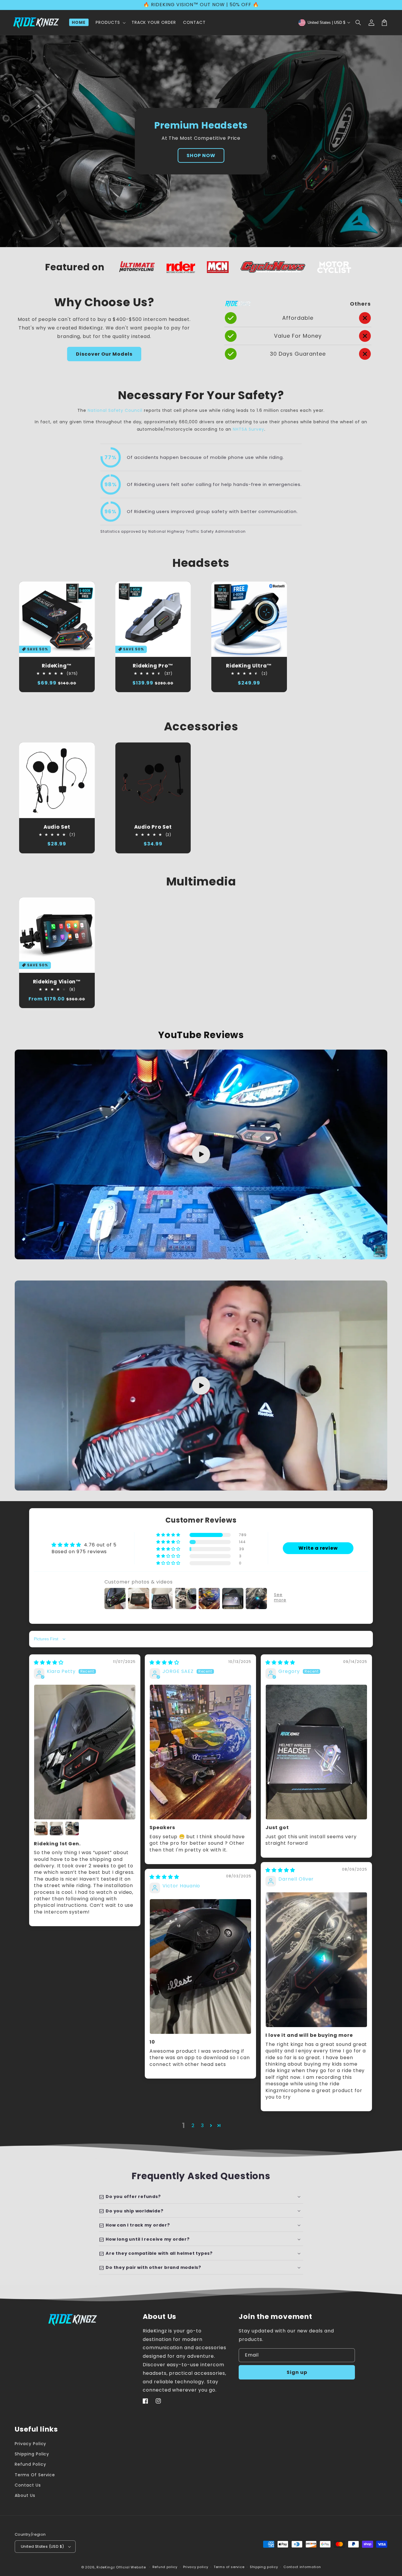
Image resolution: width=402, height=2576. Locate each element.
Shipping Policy (32, 2454)
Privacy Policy (30, 2444)
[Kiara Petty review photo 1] (85, 1752)
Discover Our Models (104, 354)
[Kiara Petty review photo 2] (41, 1829)
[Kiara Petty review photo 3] (57, 1829)
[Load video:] (201, 1155)
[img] (49, 1662)
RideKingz (106, 2567)
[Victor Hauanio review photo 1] (200, 1967)
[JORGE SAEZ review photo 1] (200, 1752)
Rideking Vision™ (57, 982)
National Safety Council (116, 410)
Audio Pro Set (153, 827)
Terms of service (229, 2567)
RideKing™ (57, 666)
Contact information (302, 2567)
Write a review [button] (318, 1548)
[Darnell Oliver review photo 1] (316, 1960)
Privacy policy (196, 2567)
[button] (358, 23)
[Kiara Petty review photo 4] (72, 1829)
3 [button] (202, 2125)
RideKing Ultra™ (249, 666)
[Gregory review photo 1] (316, 1752)
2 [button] (193, 2125)
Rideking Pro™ (153, 666)
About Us (25, 2495)
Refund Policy (30, 2464)
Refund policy (165, 2567)
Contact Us (28, 2485)
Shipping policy (264, 2567)
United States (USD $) (42, 2546)
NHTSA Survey (249, 429)
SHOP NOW (201, 155)
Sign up (297, 2372)
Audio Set (57, 827)
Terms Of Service (35, 2475)
